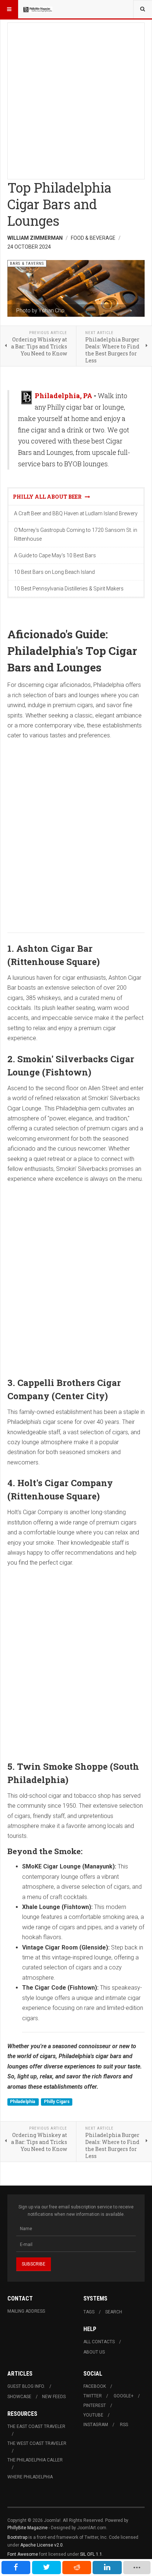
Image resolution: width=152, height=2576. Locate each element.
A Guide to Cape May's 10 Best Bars (55, 555)
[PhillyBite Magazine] (38, 9)
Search (114, 2312)
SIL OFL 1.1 (91, 2554)
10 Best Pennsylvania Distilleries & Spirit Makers (69, 589)
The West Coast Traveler (37, 2443)
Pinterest (95, 2405)
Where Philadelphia (30, 2477)
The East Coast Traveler (36, 2426)
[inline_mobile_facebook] (16, 2568)
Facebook (95, 2386)
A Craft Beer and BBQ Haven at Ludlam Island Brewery (76, 513)
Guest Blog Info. (26, 2386)
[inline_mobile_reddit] (77, 2568)
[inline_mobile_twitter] (46, 2568)
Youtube (93, 2415)
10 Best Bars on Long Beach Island (54, 572)
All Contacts (99, 2342)
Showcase (19, 2397)
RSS (124, 2425)
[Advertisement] (76, 99)
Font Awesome (23, 2554)
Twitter (93, 2396)
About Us (94, 2352)
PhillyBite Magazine (27, 2528)
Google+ (124, 2396)
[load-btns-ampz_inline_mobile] (137, 2568)
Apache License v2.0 (42, 2545)
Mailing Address (26, 2311)
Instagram (96, 2425)
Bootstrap (17, 2537)
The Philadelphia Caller (35, 2460)
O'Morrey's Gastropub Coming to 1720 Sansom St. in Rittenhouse (76, 534)
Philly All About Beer (49, 497)
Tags (89, 2312)
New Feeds (54, 2397)
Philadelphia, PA (63, 396)
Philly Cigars (57, 2102)
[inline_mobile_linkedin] (107, 2568)
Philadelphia (23, 2102)
